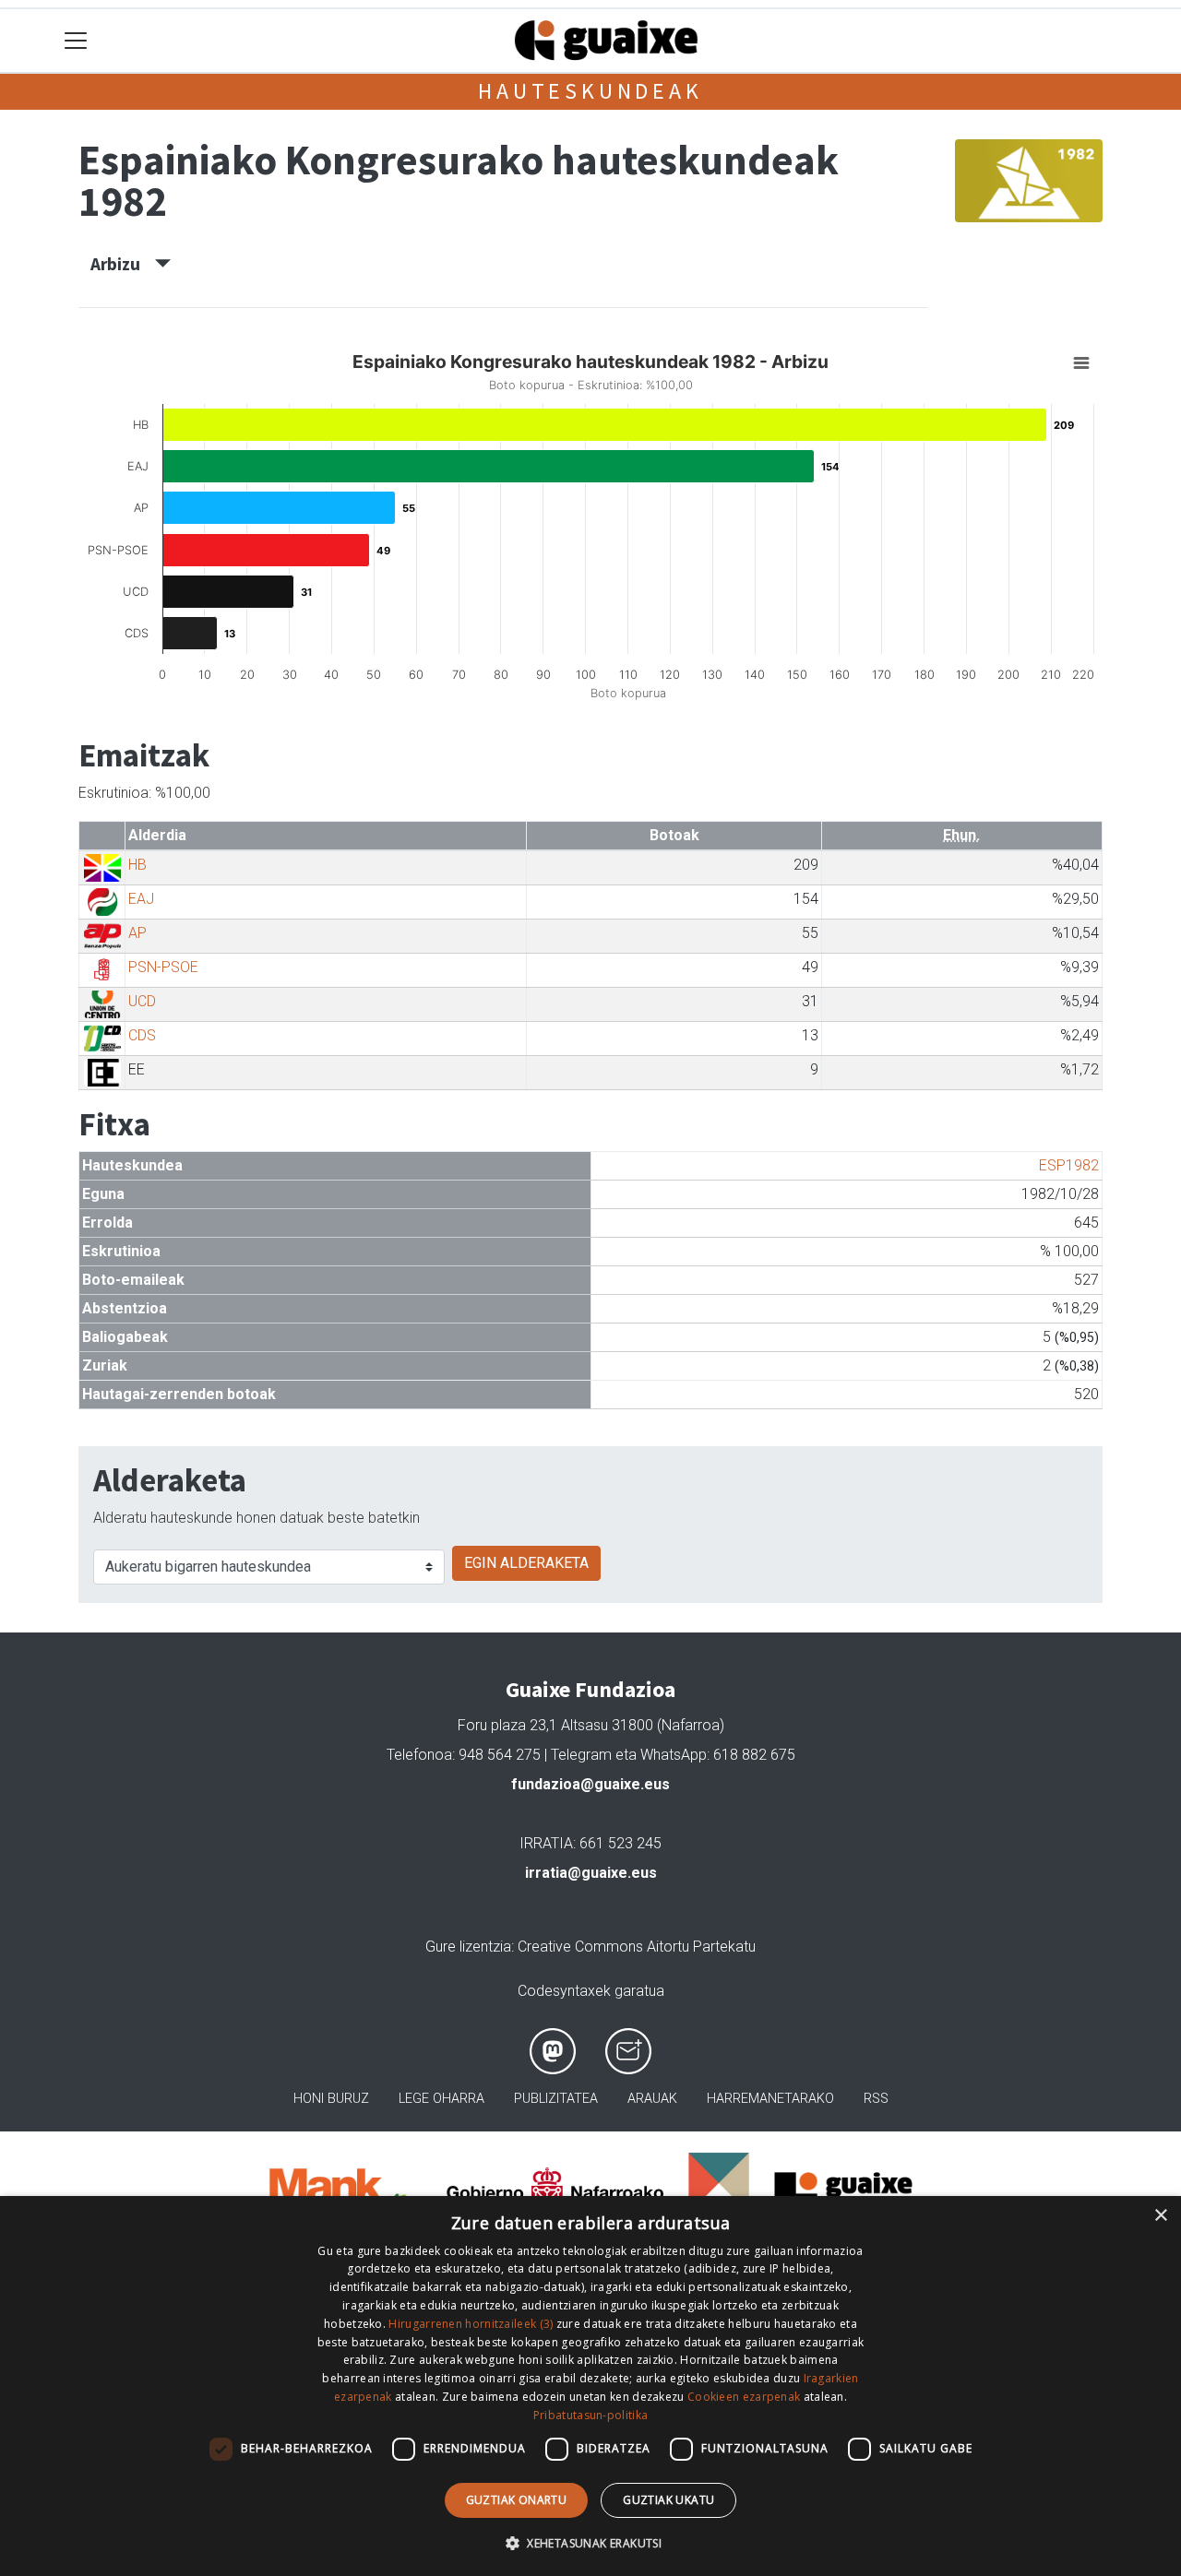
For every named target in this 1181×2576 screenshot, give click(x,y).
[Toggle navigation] (76, 41)
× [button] (1160, 2216)
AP (137, 933)
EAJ (141, 899)
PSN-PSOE (163, 967)
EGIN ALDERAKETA (526, 1563)
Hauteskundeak (590, 91)
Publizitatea (556, 2099)
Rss (876, 2099)
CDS (142, 1035)
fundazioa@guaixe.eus (590, 1784)
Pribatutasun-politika (590, 2415)
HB (137, 865)
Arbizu (123, 264)
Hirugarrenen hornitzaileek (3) (471, 2324)
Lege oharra (441, 2099)
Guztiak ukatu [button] (668, 2500)
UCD (142, 1001)
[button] (590, 2543)
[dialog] (590, 2386)
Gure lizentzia (468, 1947)
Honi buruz (331, 2099)
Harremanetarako (770, 2099)
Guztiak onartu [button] (517, 2500)
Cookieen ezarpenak (744, 2397)
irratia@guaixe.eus (591, 1873)
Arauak (652, 2099)
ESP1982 (1069, 1165)
